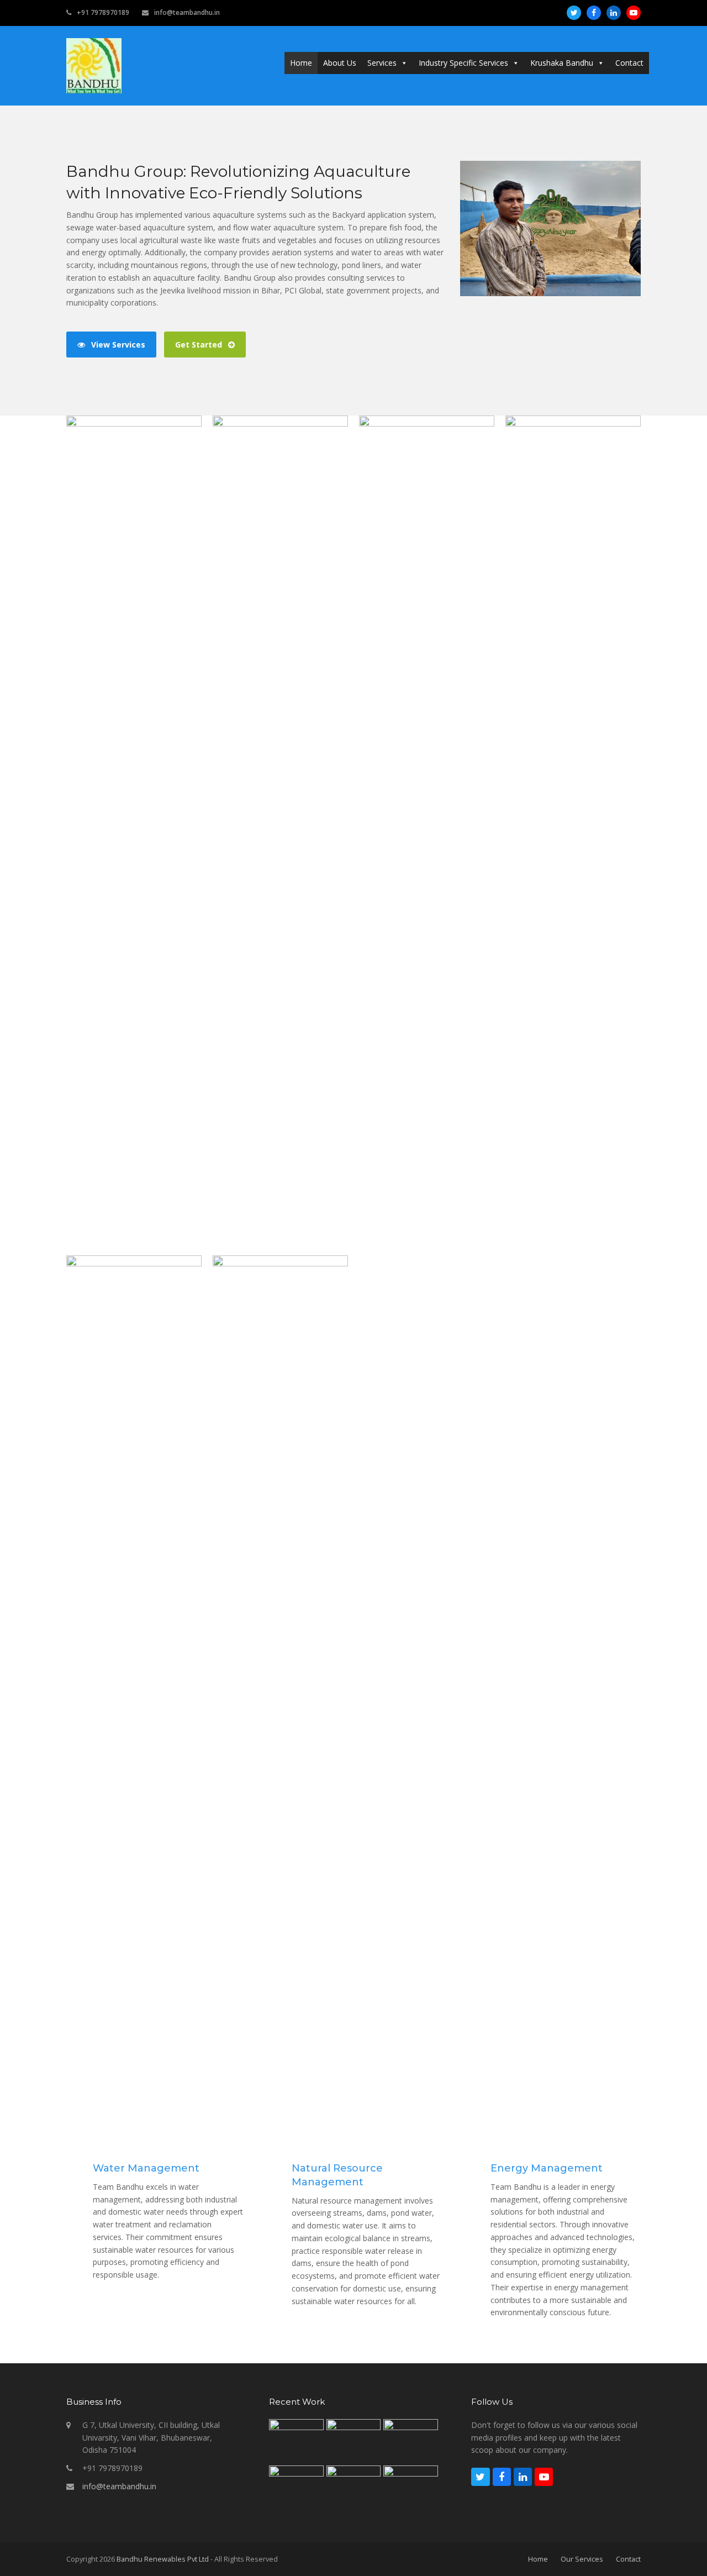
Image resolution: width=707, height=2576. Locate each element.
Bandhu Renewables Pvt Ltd (163, 2559)
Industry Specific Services (463, 63)
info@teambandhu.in (187, 12)
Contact (629, 63)
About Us (340, 63)
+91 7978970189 (103, 12)
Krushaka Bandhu (562, 63)
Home (301, 63)
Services (382, 63)
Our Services (582, 2559)
